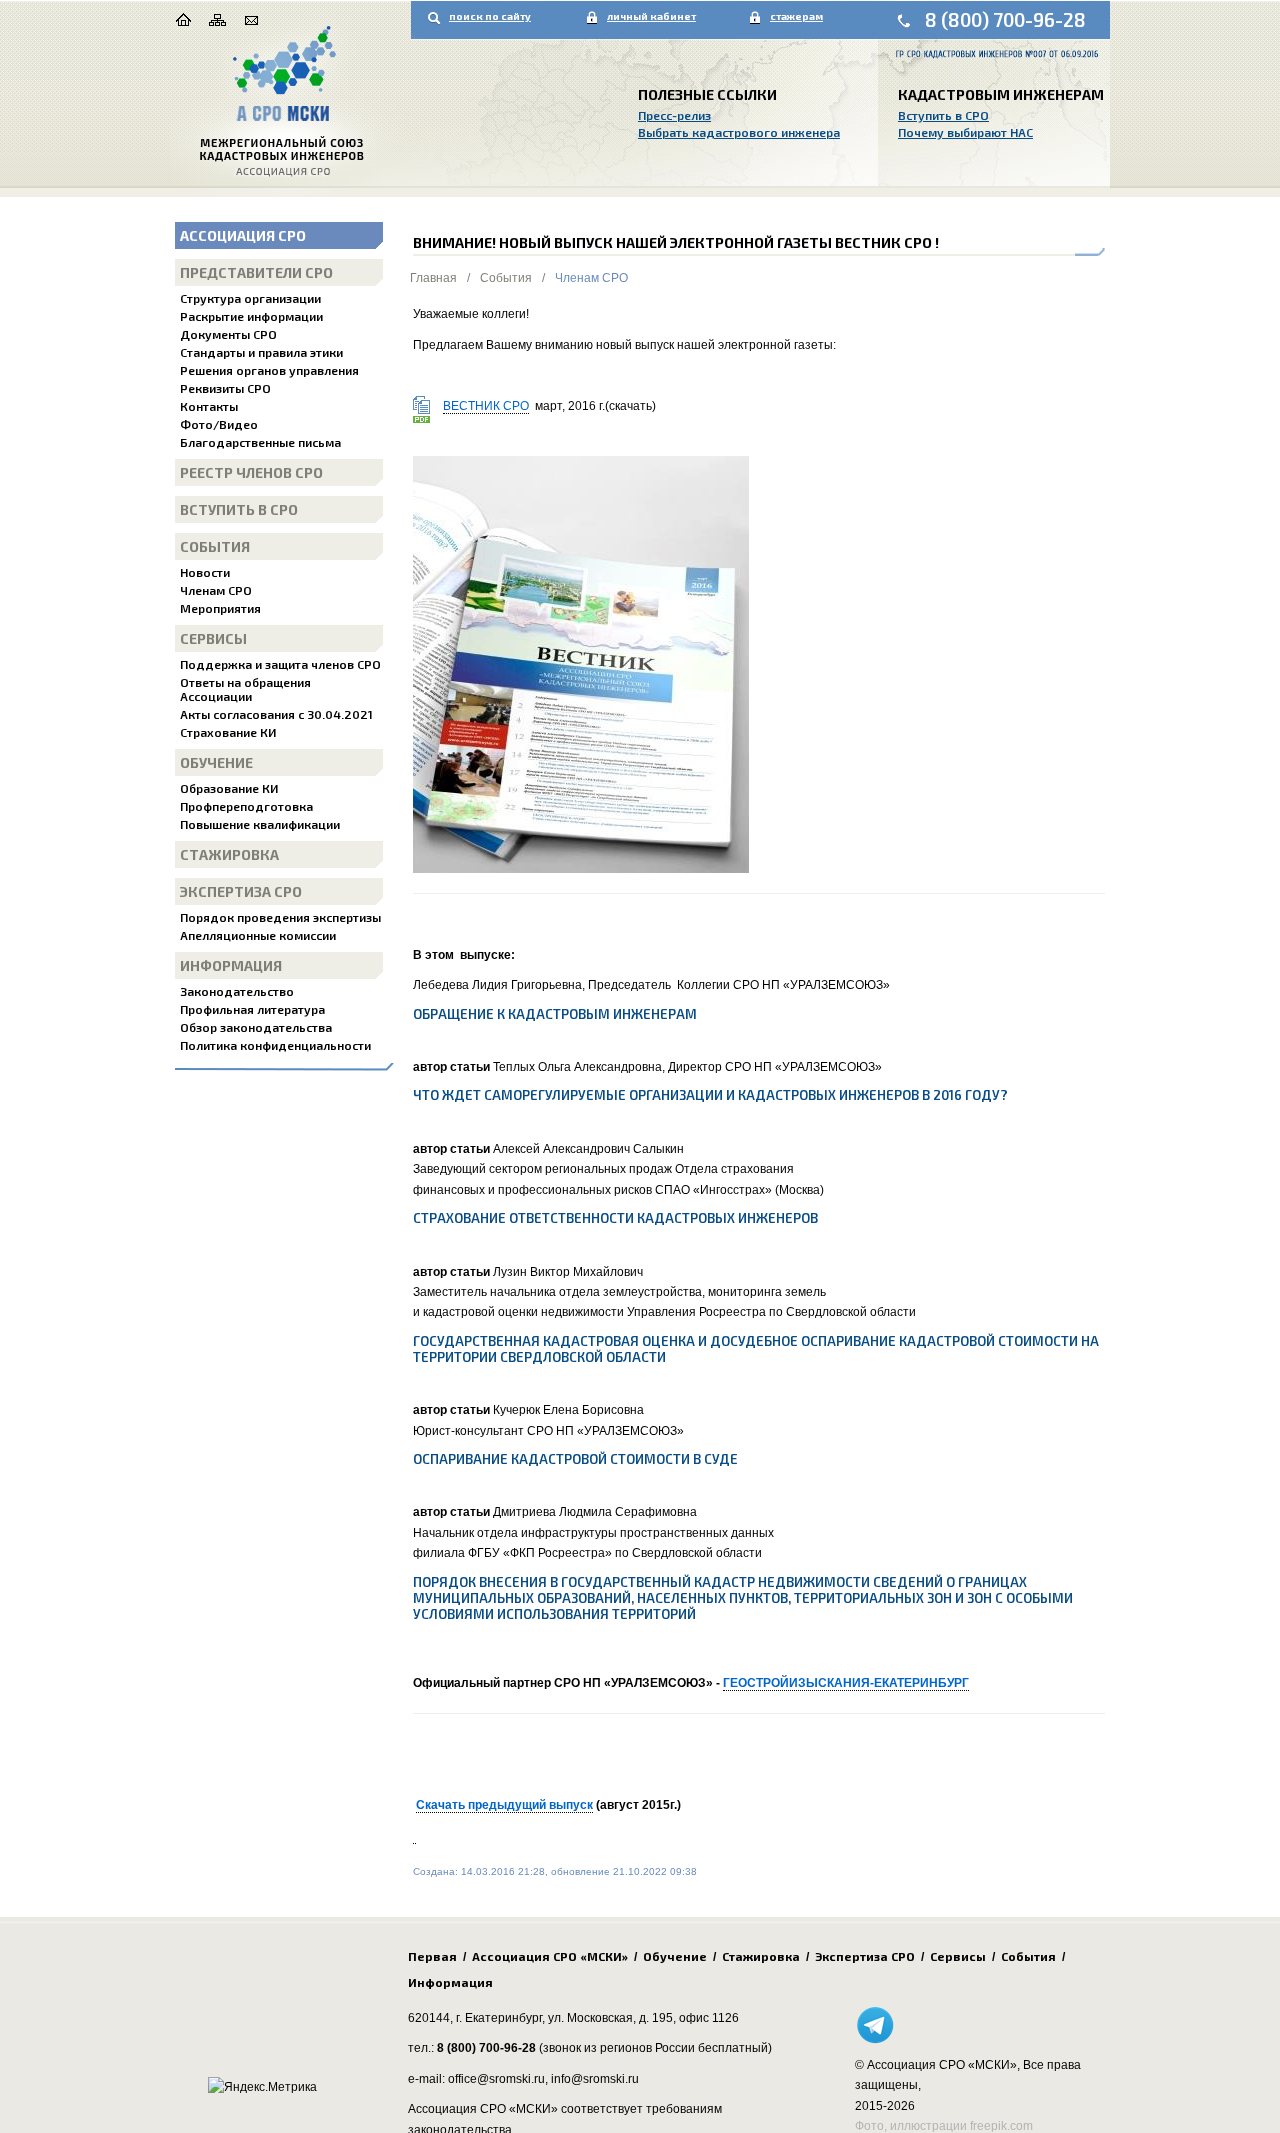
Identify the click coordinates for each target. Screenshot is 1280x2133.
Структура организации (250, 298)
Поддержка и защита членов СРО (280, 664)
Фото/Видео (219, 424)
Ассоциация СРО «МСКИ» (550, 1956)
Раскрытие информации (251, 316)
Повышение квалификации (260, 824)
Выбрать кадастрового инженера (739, 132)
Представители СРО (256, 272)
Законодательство (237, 991)
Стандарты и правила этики (261, 352)
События (215, 546)
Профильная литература (252, 1009)
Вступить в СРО (943, 115)
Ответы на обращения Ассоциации (245, 689)
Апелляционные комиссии (258, 935)
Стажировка (229, 854)
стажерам (796, 16)
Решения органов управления (269, 370)
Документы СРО (228, 334)
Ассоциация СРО (243, 235)
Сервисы (213, 638)
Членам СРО (216, 590)
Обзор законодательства (256, 1027)
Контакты (209, 406)
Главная (433, 278)
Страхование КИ (228, 732)
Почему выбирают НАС (965, 132)
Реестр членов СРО (251, 472)
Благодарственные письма (260, 442)
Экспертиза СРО (241, 891)
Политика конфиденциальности (275, 1045)
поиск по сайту (490, 16)
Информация (231, 965)
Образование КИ (229, 788)
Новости (205, 572)
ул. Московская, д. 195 (610, 2018)
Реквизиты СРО (225, 388)
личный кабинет (651, 16)
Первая (432, 1956)
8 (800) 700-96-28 (1005, 19)
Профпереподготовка (246, 806)
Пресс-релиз (674, 115)
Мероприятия (220, 608)
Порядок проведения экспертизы (280, 917)
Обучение (216, 762)
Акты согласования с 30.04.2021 (276, 714)
